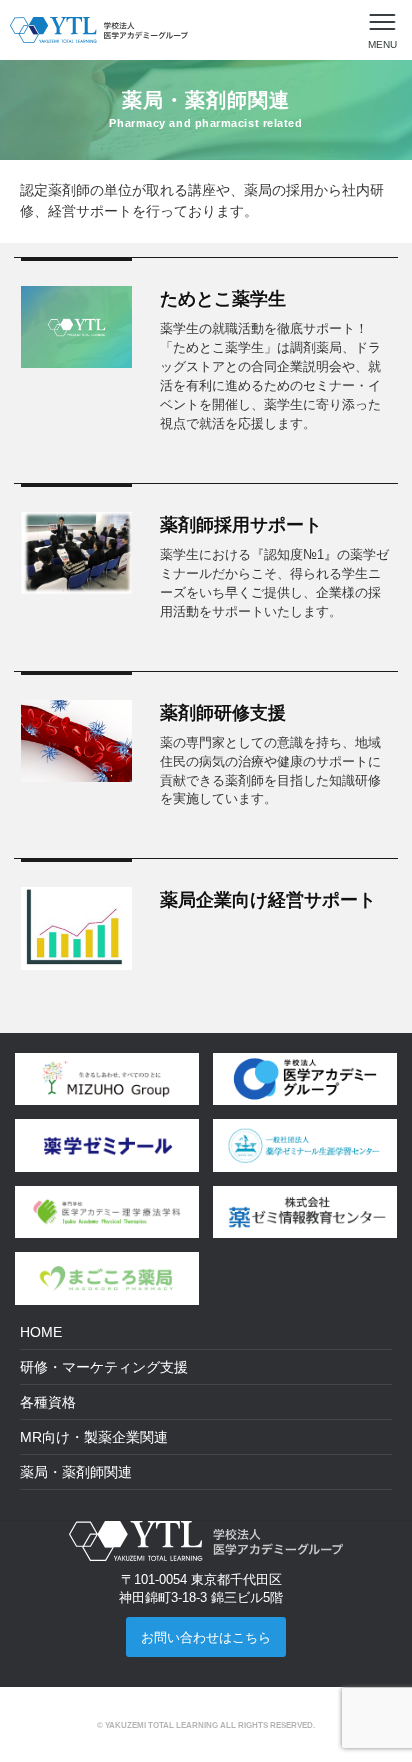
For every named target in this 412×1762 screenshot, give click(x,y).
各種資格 (48, 1402)
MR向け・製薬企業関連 (94, 1437)
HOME (41, 1332)
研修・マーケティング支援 (104, 1367)
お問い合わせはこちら (206, 1637)
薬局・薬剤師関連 (76, 1472)
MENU (382, 44)
